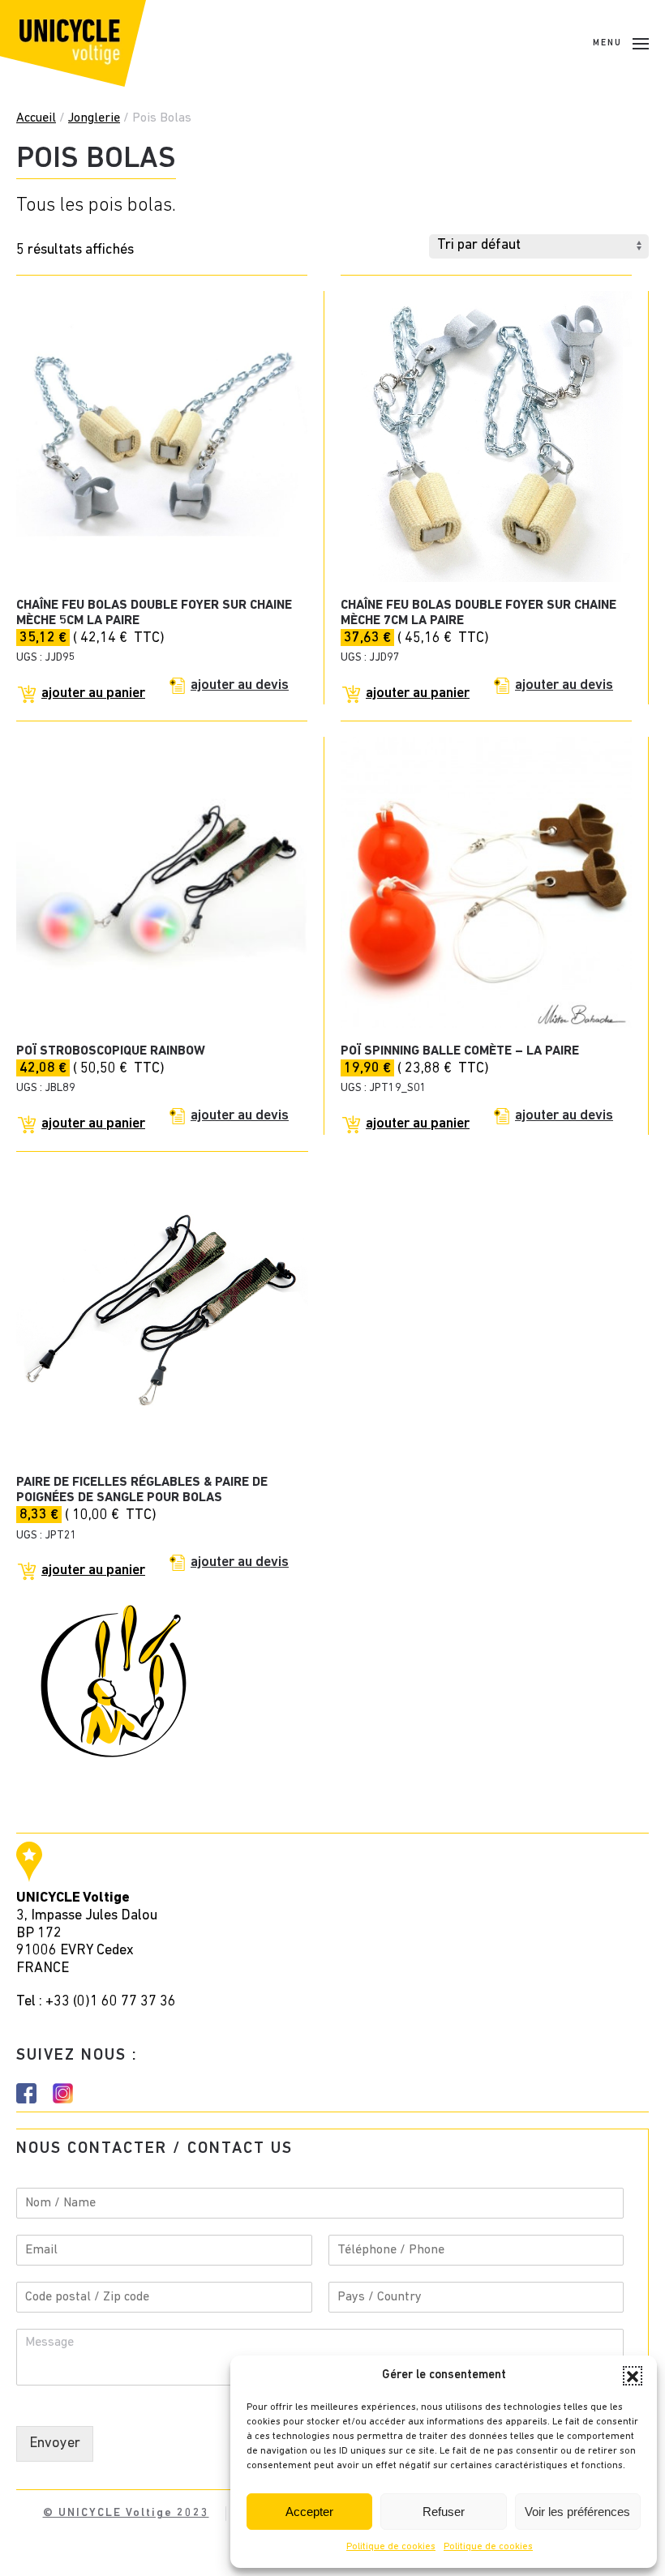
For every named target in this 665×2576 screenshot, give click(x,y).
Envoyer (55, 2444)
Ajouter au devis (240, 686)
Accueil (36, 118)
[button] (633, 2376)
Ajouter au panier (93, 694)
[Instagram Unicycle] (63, 2094)
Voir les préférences (577, 2512)
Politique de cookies (391, 2547)
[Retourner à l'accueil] (73, 43)
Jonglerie (94, 118)
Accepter (309, 2512)
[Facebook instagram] (26, 2094)
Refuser (444, 2512)
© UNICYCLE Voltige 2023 (126, 2513)
